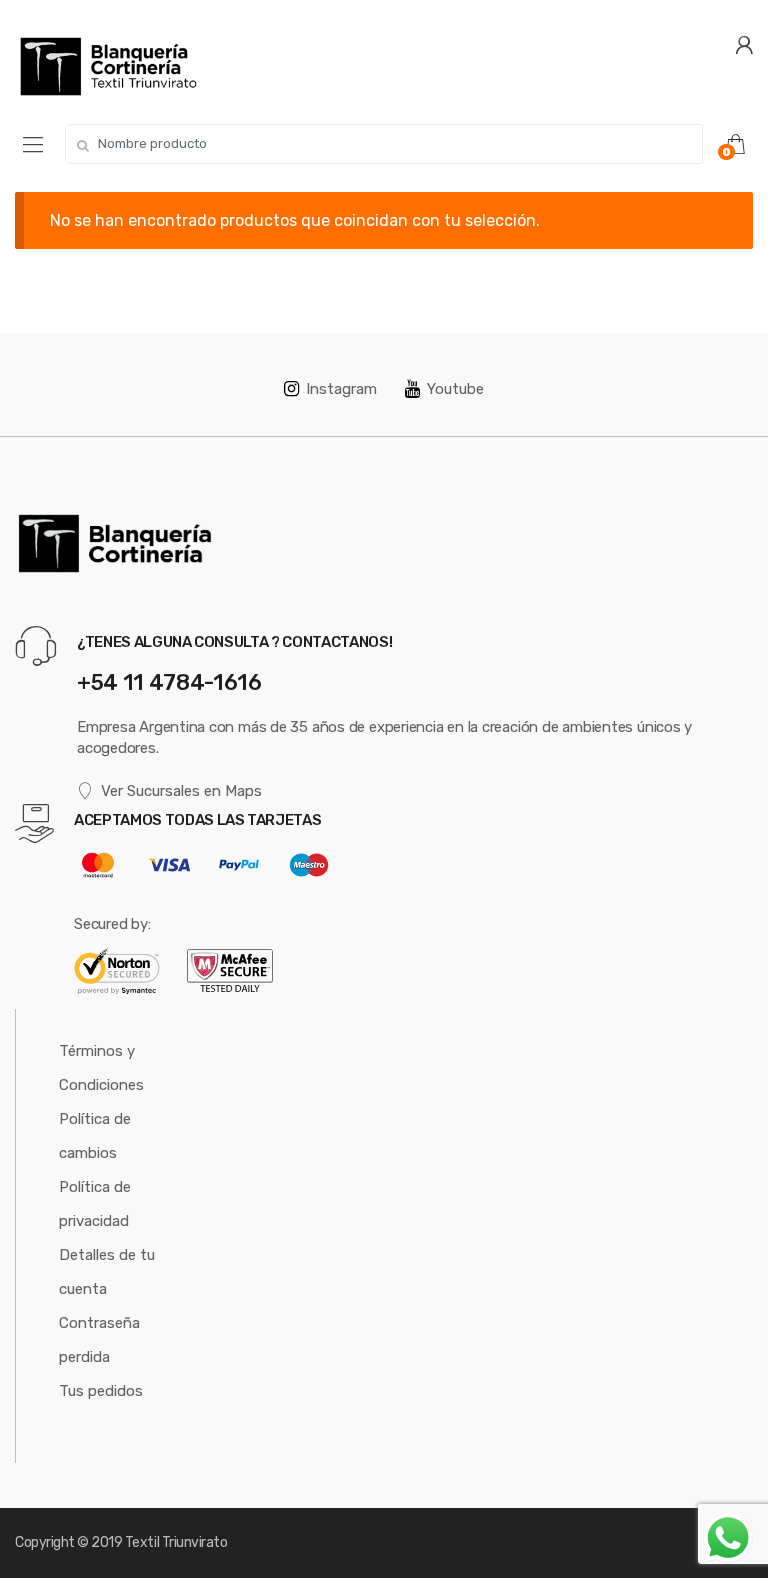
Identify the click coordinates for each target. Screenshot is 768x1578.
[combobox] (384, 144)
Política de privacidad (95, 1204)
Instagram (341, 389)
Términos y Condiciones (101, 1068)
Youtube (455, 389)
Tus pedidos (101, 1391)
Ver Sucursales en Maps (181, 791)
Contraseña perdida (99, 1340)
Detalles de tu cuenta (107, 1272)
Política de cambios (95, 1136)
